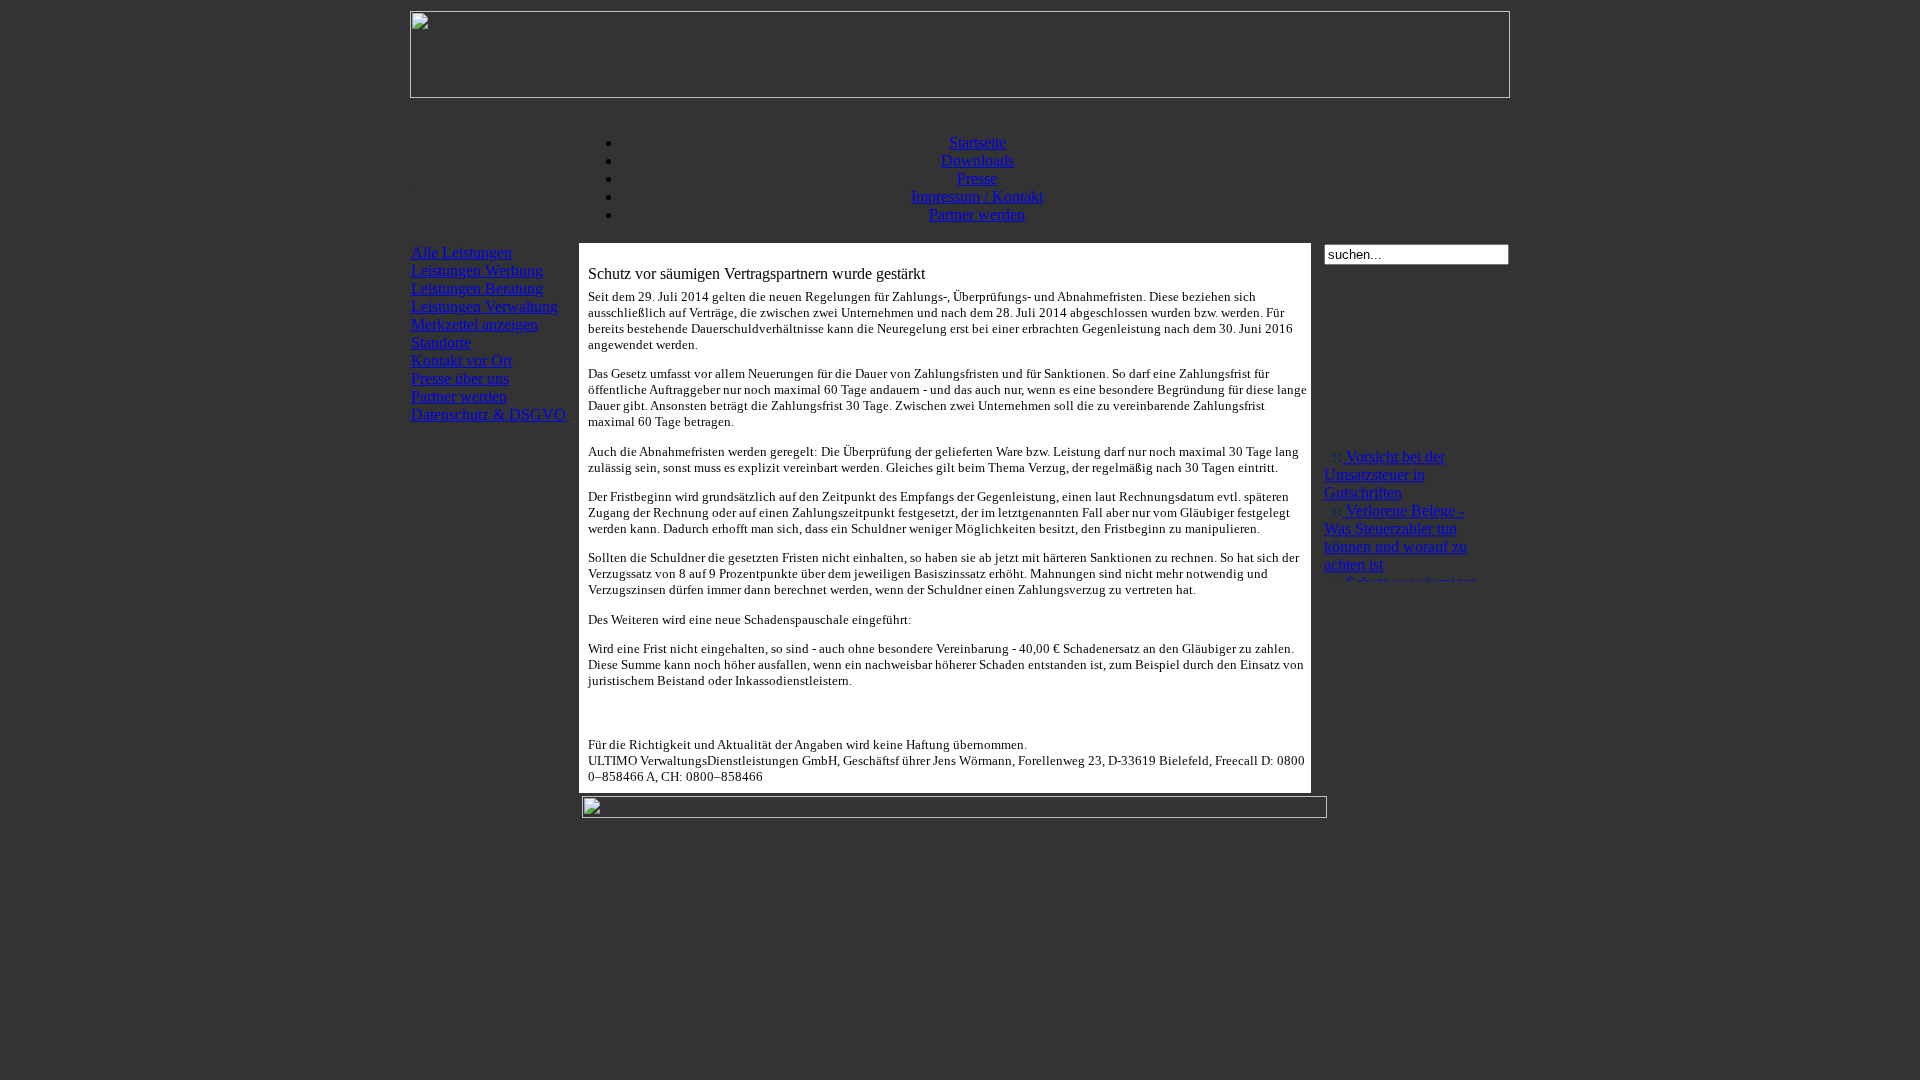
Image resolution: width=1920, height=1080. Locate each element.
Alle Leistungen (461, 252)
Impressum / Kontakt (977, 196)
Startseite (977, 142)
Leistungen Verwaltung (484, 306)
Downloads (977, 160)
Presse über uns (460, 378)
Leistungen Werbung (477, 270)
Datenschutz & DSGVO (488, 414)
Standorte (441, 342)
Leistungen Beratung (477, 288)
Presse (977, 178)
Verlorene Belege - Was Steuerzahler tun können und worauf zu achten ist (1395, 532)
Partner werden (977, 214)
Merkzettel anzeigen (474, 324)
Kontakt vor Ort (461, 360)
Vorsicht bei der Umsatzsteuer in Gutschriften (1384, 469)
